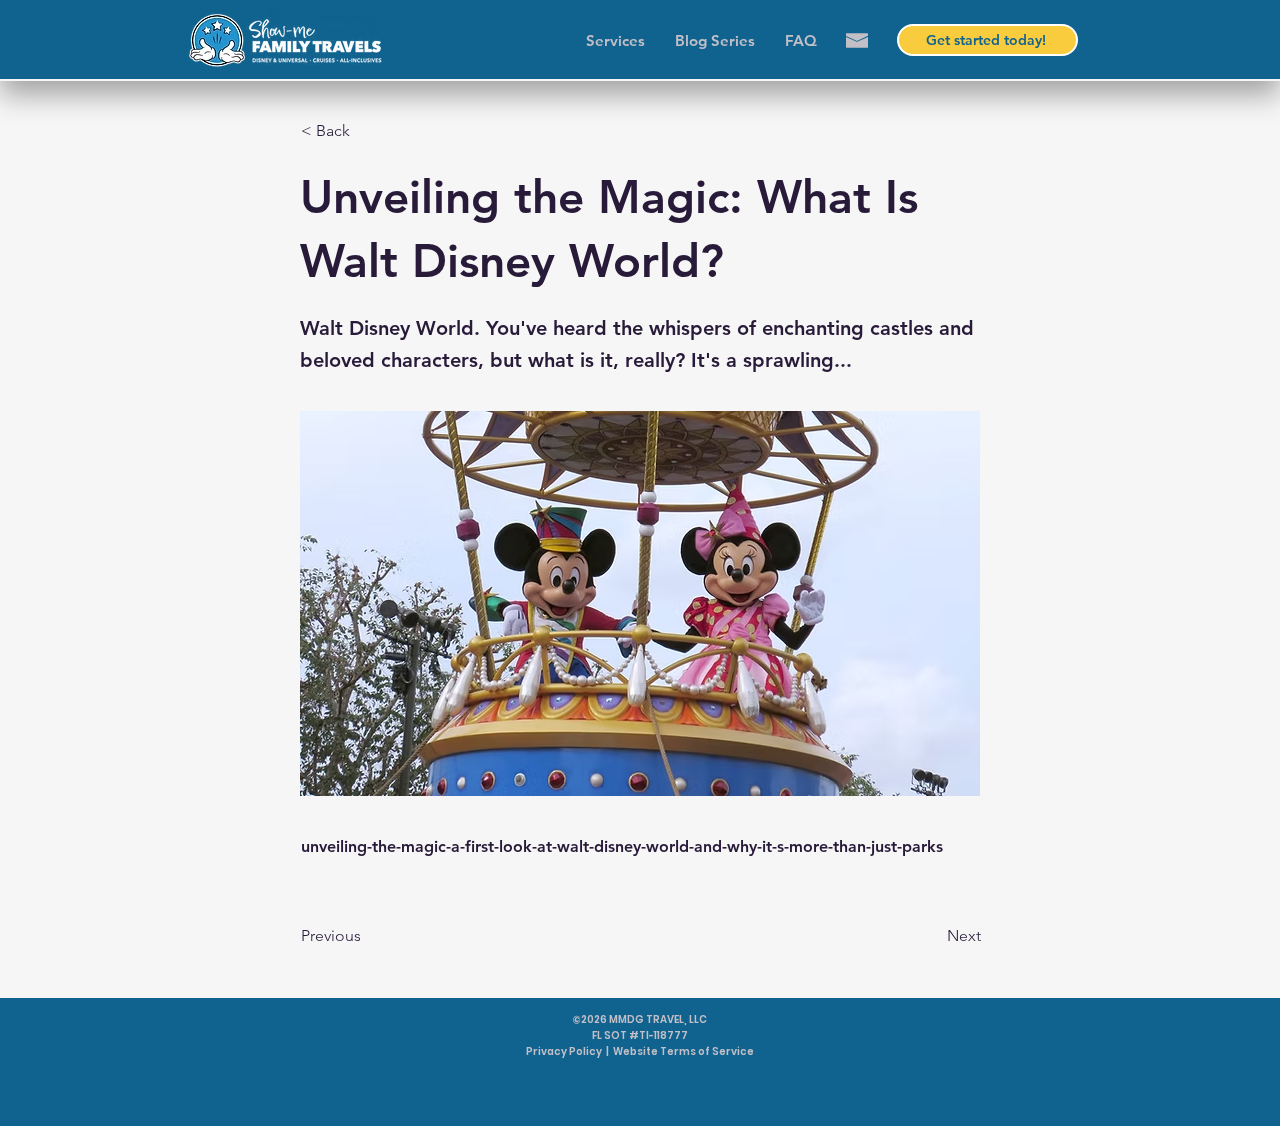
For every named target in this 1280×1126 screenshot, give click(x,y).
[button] (857, 40)
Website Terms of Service (683, 1051)
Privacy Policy (565, 1051)
